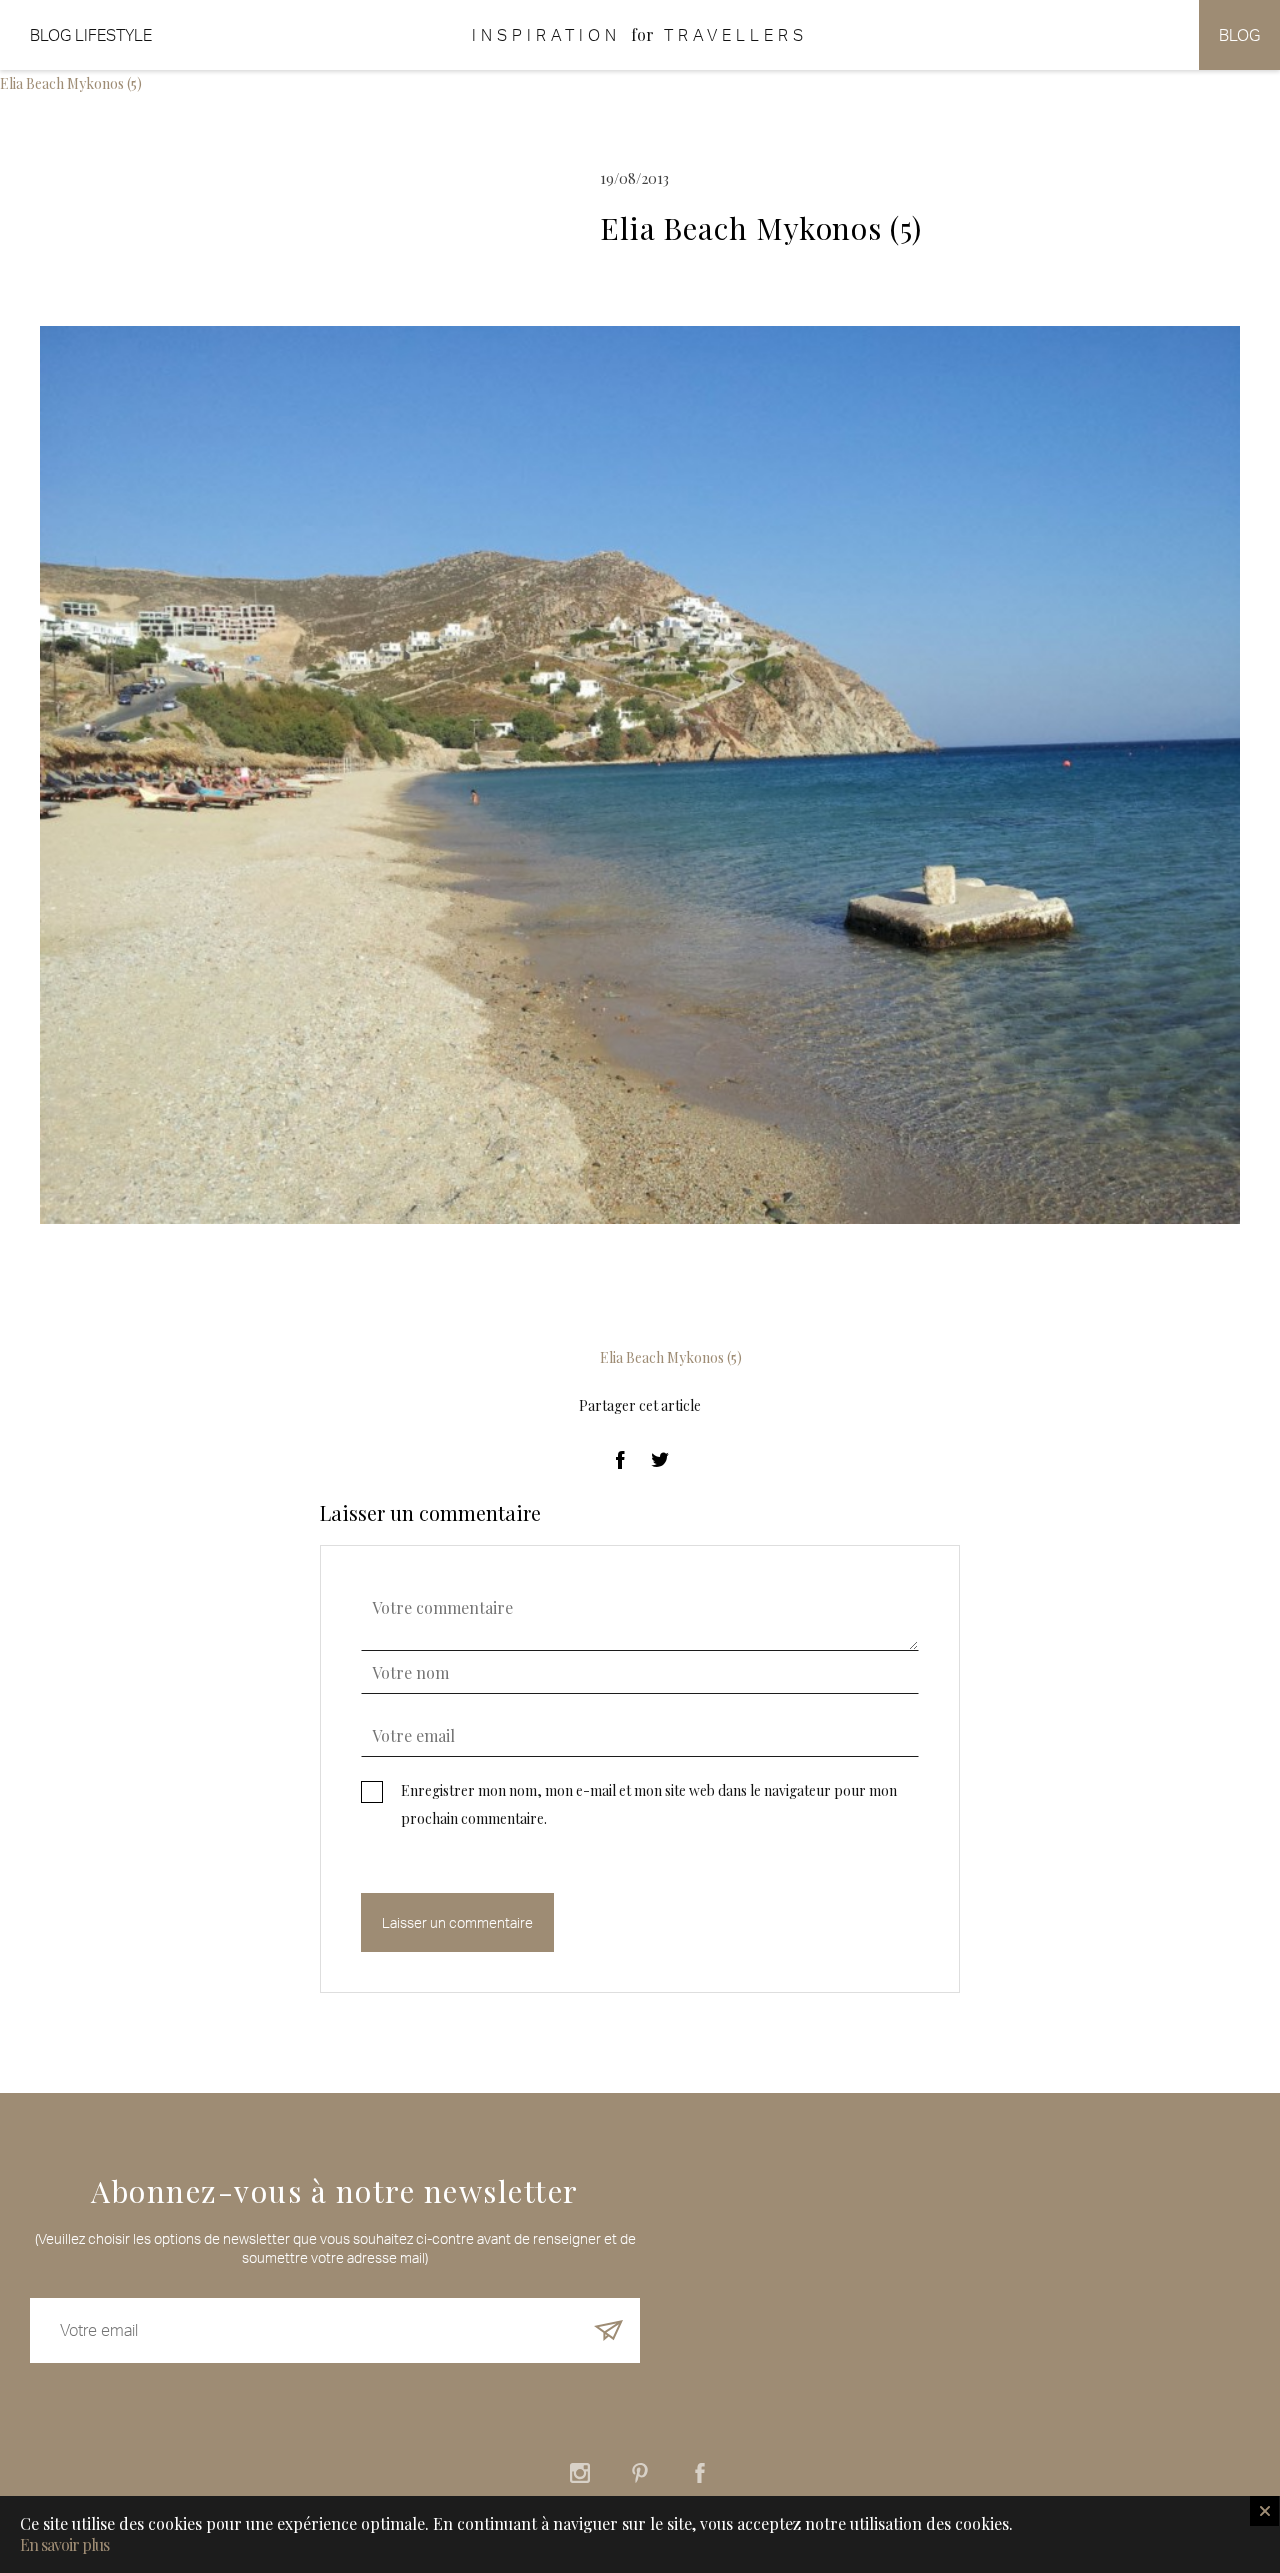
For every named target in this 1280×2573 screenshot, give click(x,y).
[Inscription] (608, 2330)
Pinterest (640, 2473)
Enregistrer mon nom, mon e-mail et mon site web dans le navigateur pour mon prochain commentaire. (649, 1804)
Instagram (580, 2473)
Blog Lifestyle (91, 35)
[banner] (640, 35)
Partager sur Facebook (620, 1460)
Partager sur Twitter (660, 1460)
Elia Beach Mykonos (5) (71, 83)
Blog (1239, 35)
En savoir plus (64, 2545)
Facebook (700, 2473)
